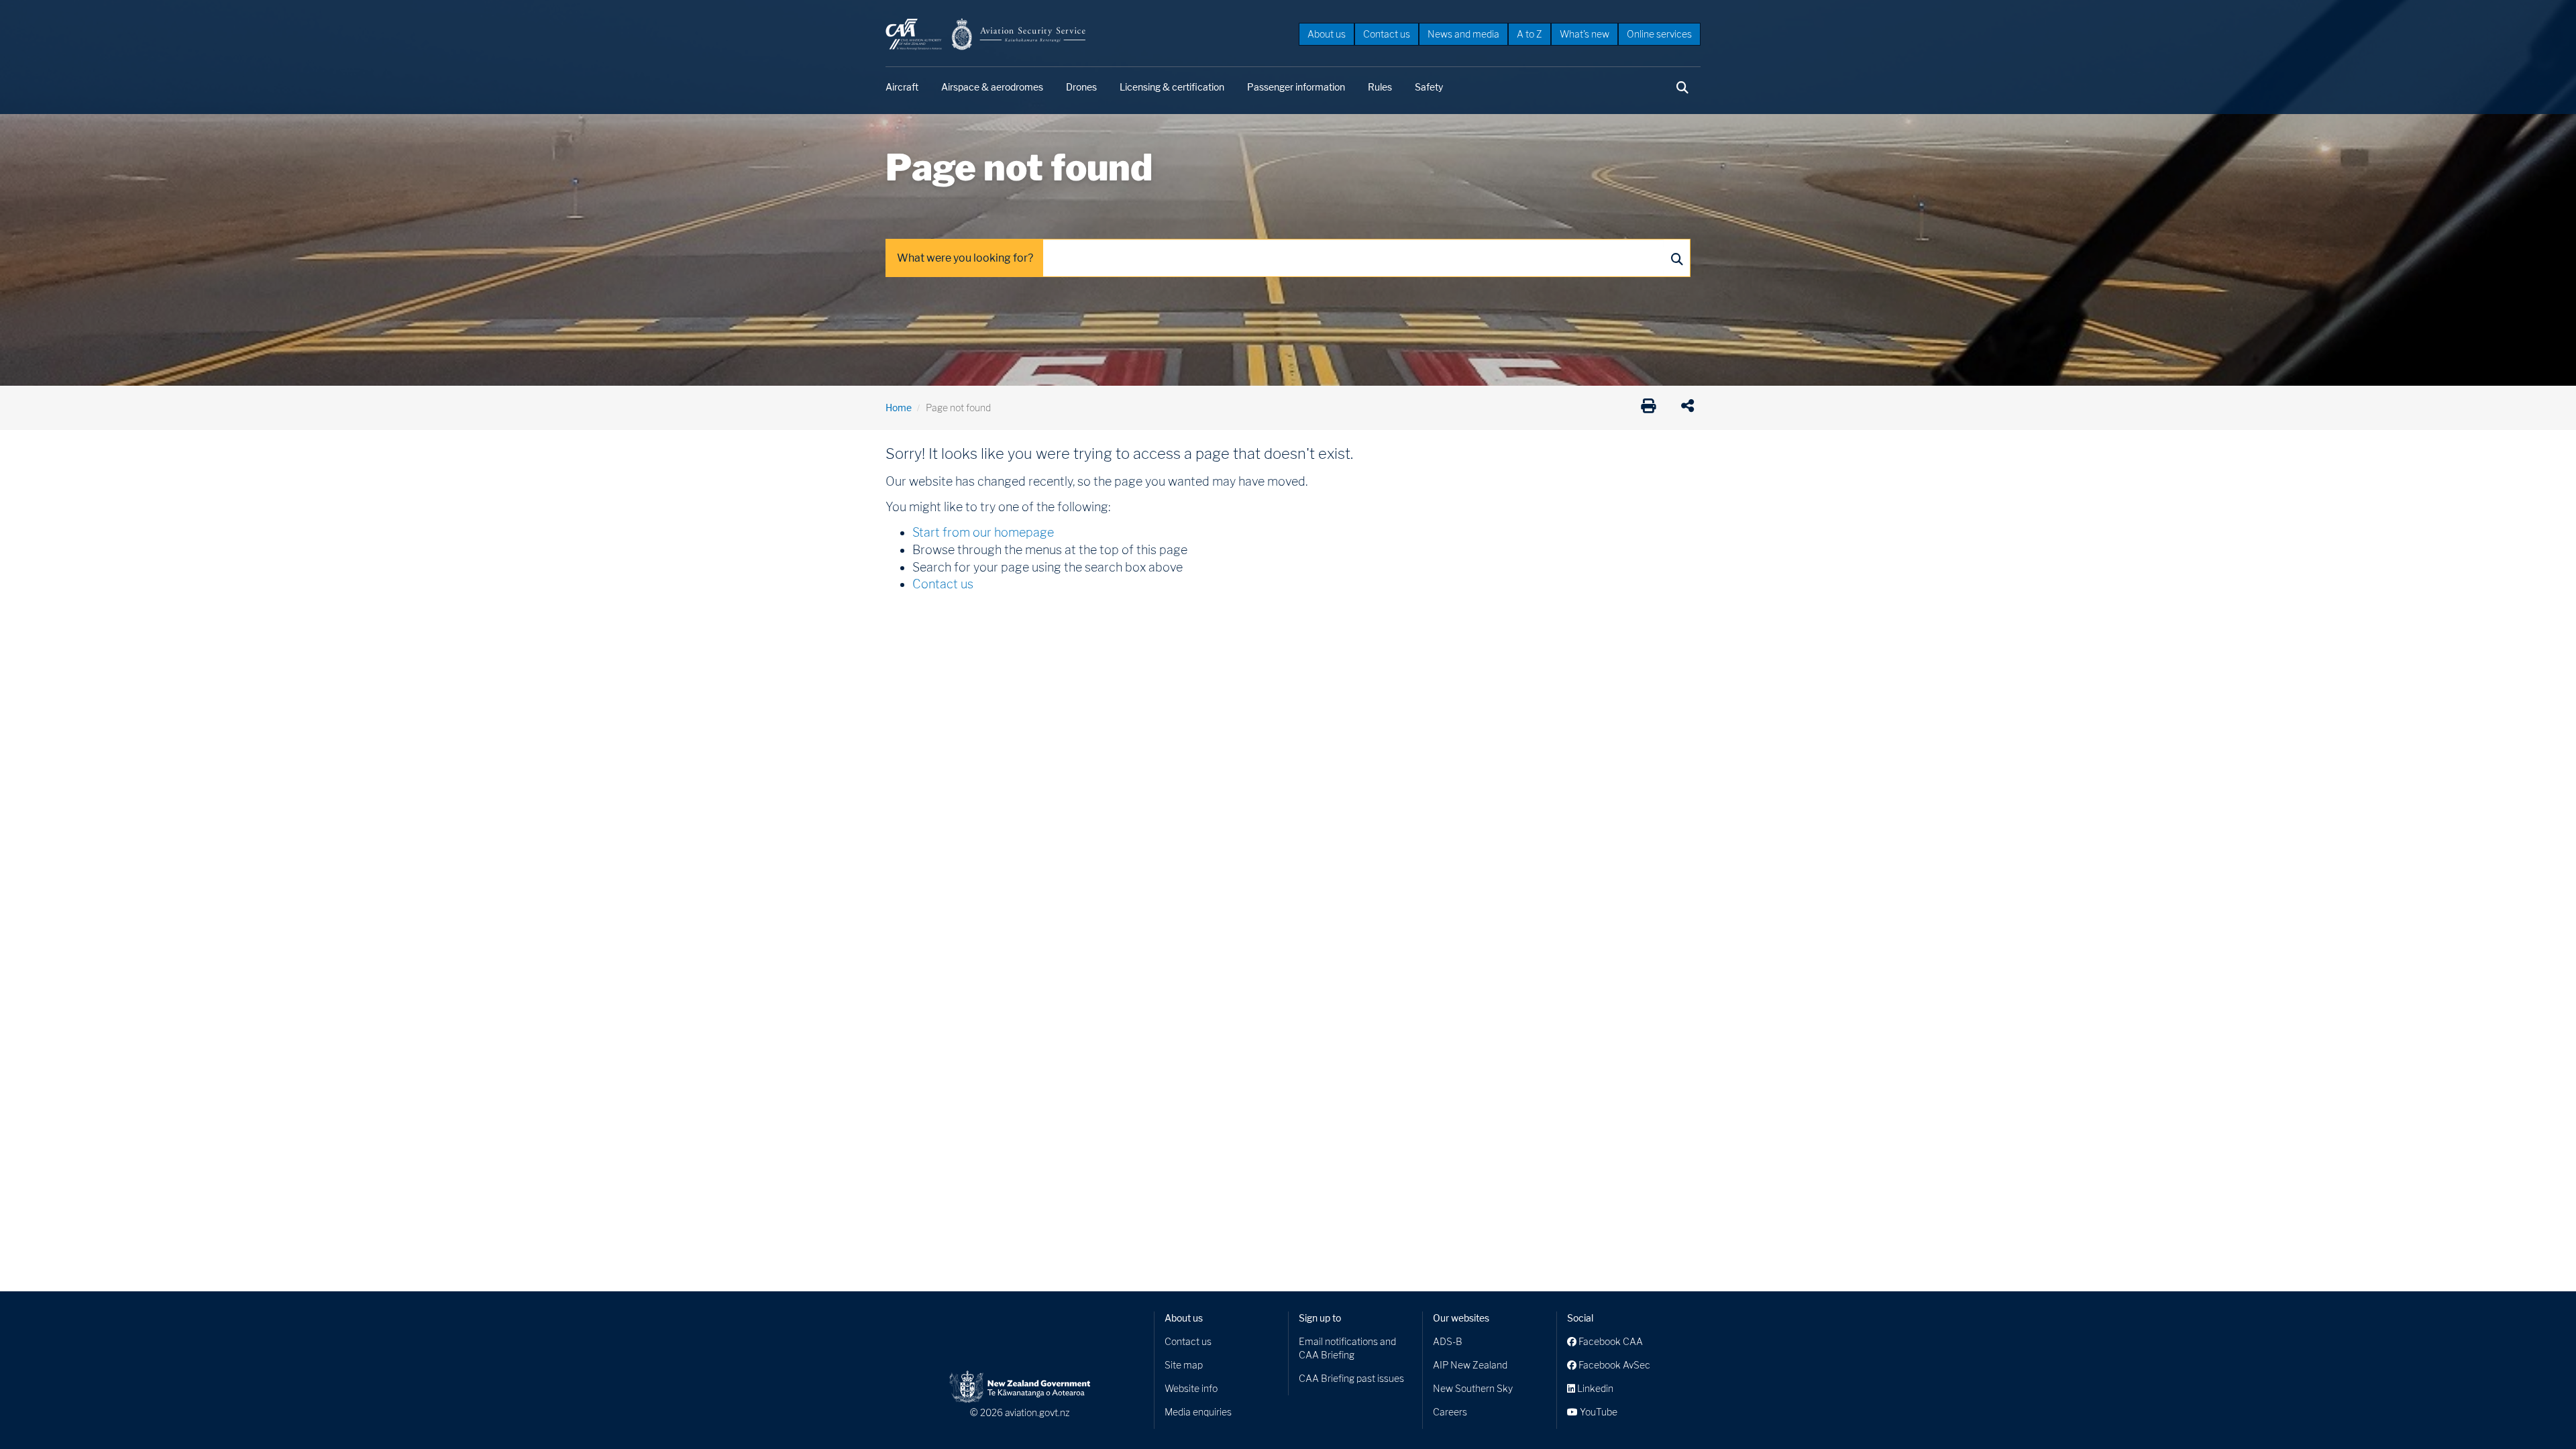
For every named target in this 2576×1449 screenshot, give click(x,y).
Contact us (1387, 34)
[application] (1691, 408)
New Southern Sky (1473, 1388)
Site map (1184, 1365)
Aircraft (902, 87)
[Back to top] (2538, 1411)
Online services (1659, 34)
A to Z (1529, 34)
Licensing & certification (1172, 87)
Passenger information (1296, 87)
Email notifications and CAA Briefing (1347, 1348)
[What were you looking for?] (1676, 258)
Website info (1191, 1388)
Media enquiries (1198, 1412)
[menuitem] (1327, 34)
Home (899, 408)
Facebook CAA (1610, 1341)
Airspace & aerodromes (992, 87)
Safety (1429, 87)
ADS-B (1448, 1341)
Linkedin (1594, 1388)
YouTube (1598, 1412)
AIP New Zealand (1470, 1365)
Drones (1081, 87)
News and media (1463, 34)
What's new (1585, 34)
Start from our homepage (983, 532)
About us (1327, 34)
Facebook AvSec (1613, 1365)
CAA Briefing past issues (1351, 1378)
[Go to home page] (986, 33)
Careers (1450, 1412)
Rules (1380, 87)
